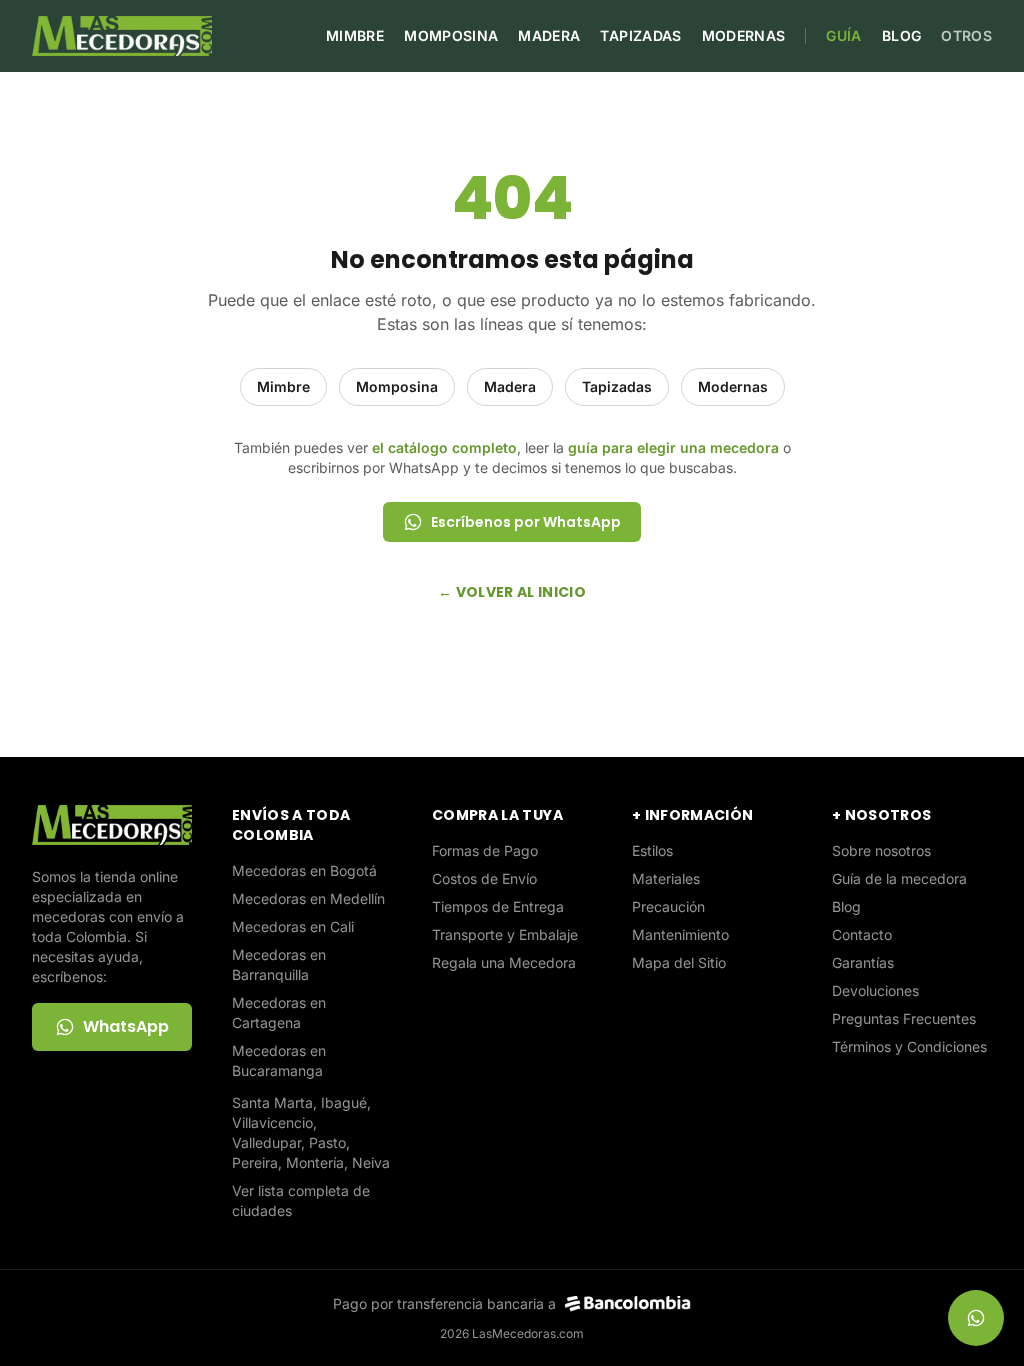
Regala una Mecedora (504, 962)
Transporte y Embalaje (505, 934)
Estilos (652, 850)
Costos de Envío (484, 878)
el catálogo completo (444, 447)
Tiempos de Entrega (498, 906)
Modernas (744, 35)
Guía (843, 35)
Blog (901, 35)
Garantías (863, 962)
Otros (966, 35)
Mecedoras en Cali (293, 926)
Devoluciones (875, 990)
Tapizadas (640, 35)
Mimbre (355, 35)
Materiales (666, 878)
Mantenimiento (680, 934)
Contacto (862, 934)
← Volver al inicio (512, 592)
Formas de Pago (485, 850)
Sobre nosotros (881, 850)
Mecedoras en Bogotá (304, 870)
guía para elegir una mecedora (673, 447)
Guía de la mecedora (899, 878)
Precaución (668, 906)
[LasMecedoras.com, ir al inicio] (122, 36)
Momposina (451, 35)
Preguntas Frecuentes (904, 1018)
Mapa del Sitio (679, 962)
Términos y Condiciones (909, 1046)
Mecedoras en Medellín (308, 898)
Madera (549, 35)
